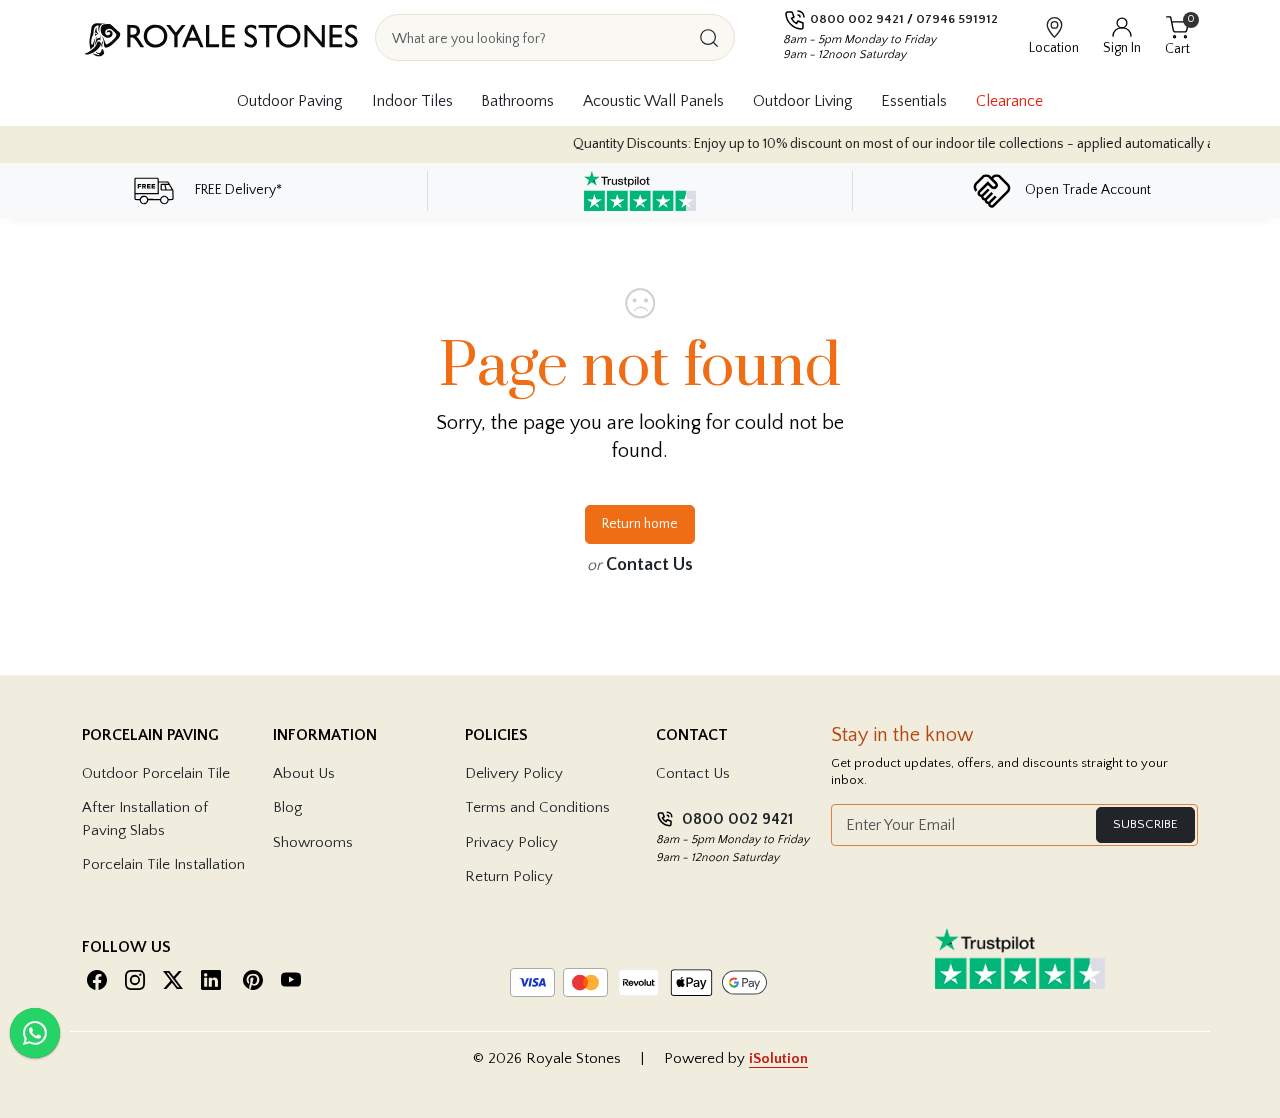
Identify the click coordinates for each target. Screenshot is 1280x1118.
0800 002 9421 (857, 19)
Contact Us (649, 565)
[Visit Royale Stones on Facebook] (97, 979)
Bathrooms (517, 101)
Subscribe (1145, 824)
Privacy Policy (511, 842)
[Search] (709, 37)
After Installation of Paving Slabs (145, 819)
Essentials (914, 101)
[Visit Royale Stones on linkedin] (211, 979)
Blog (287, 807)
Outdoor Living (803, 101)
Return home (640, 524)
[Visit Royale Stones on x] (173, 979)
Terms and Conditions (537, 807)
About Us (304, 773)
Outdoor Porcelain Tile (156, 773)
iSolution (778, 1058)
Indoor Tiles (412, 101)
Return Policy (509, 876)
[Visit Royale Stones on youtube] (291, 979)
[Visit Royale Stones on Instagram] (135, 979)
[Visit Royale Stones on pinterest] (253, 979)
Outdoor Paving (290, 101)
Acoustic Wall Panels (653, 101)
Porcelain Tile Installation (163, 864)
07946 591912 (957, 19)
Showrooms (313, 842)
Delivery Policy (514, 773)
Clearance (1009, 101)
